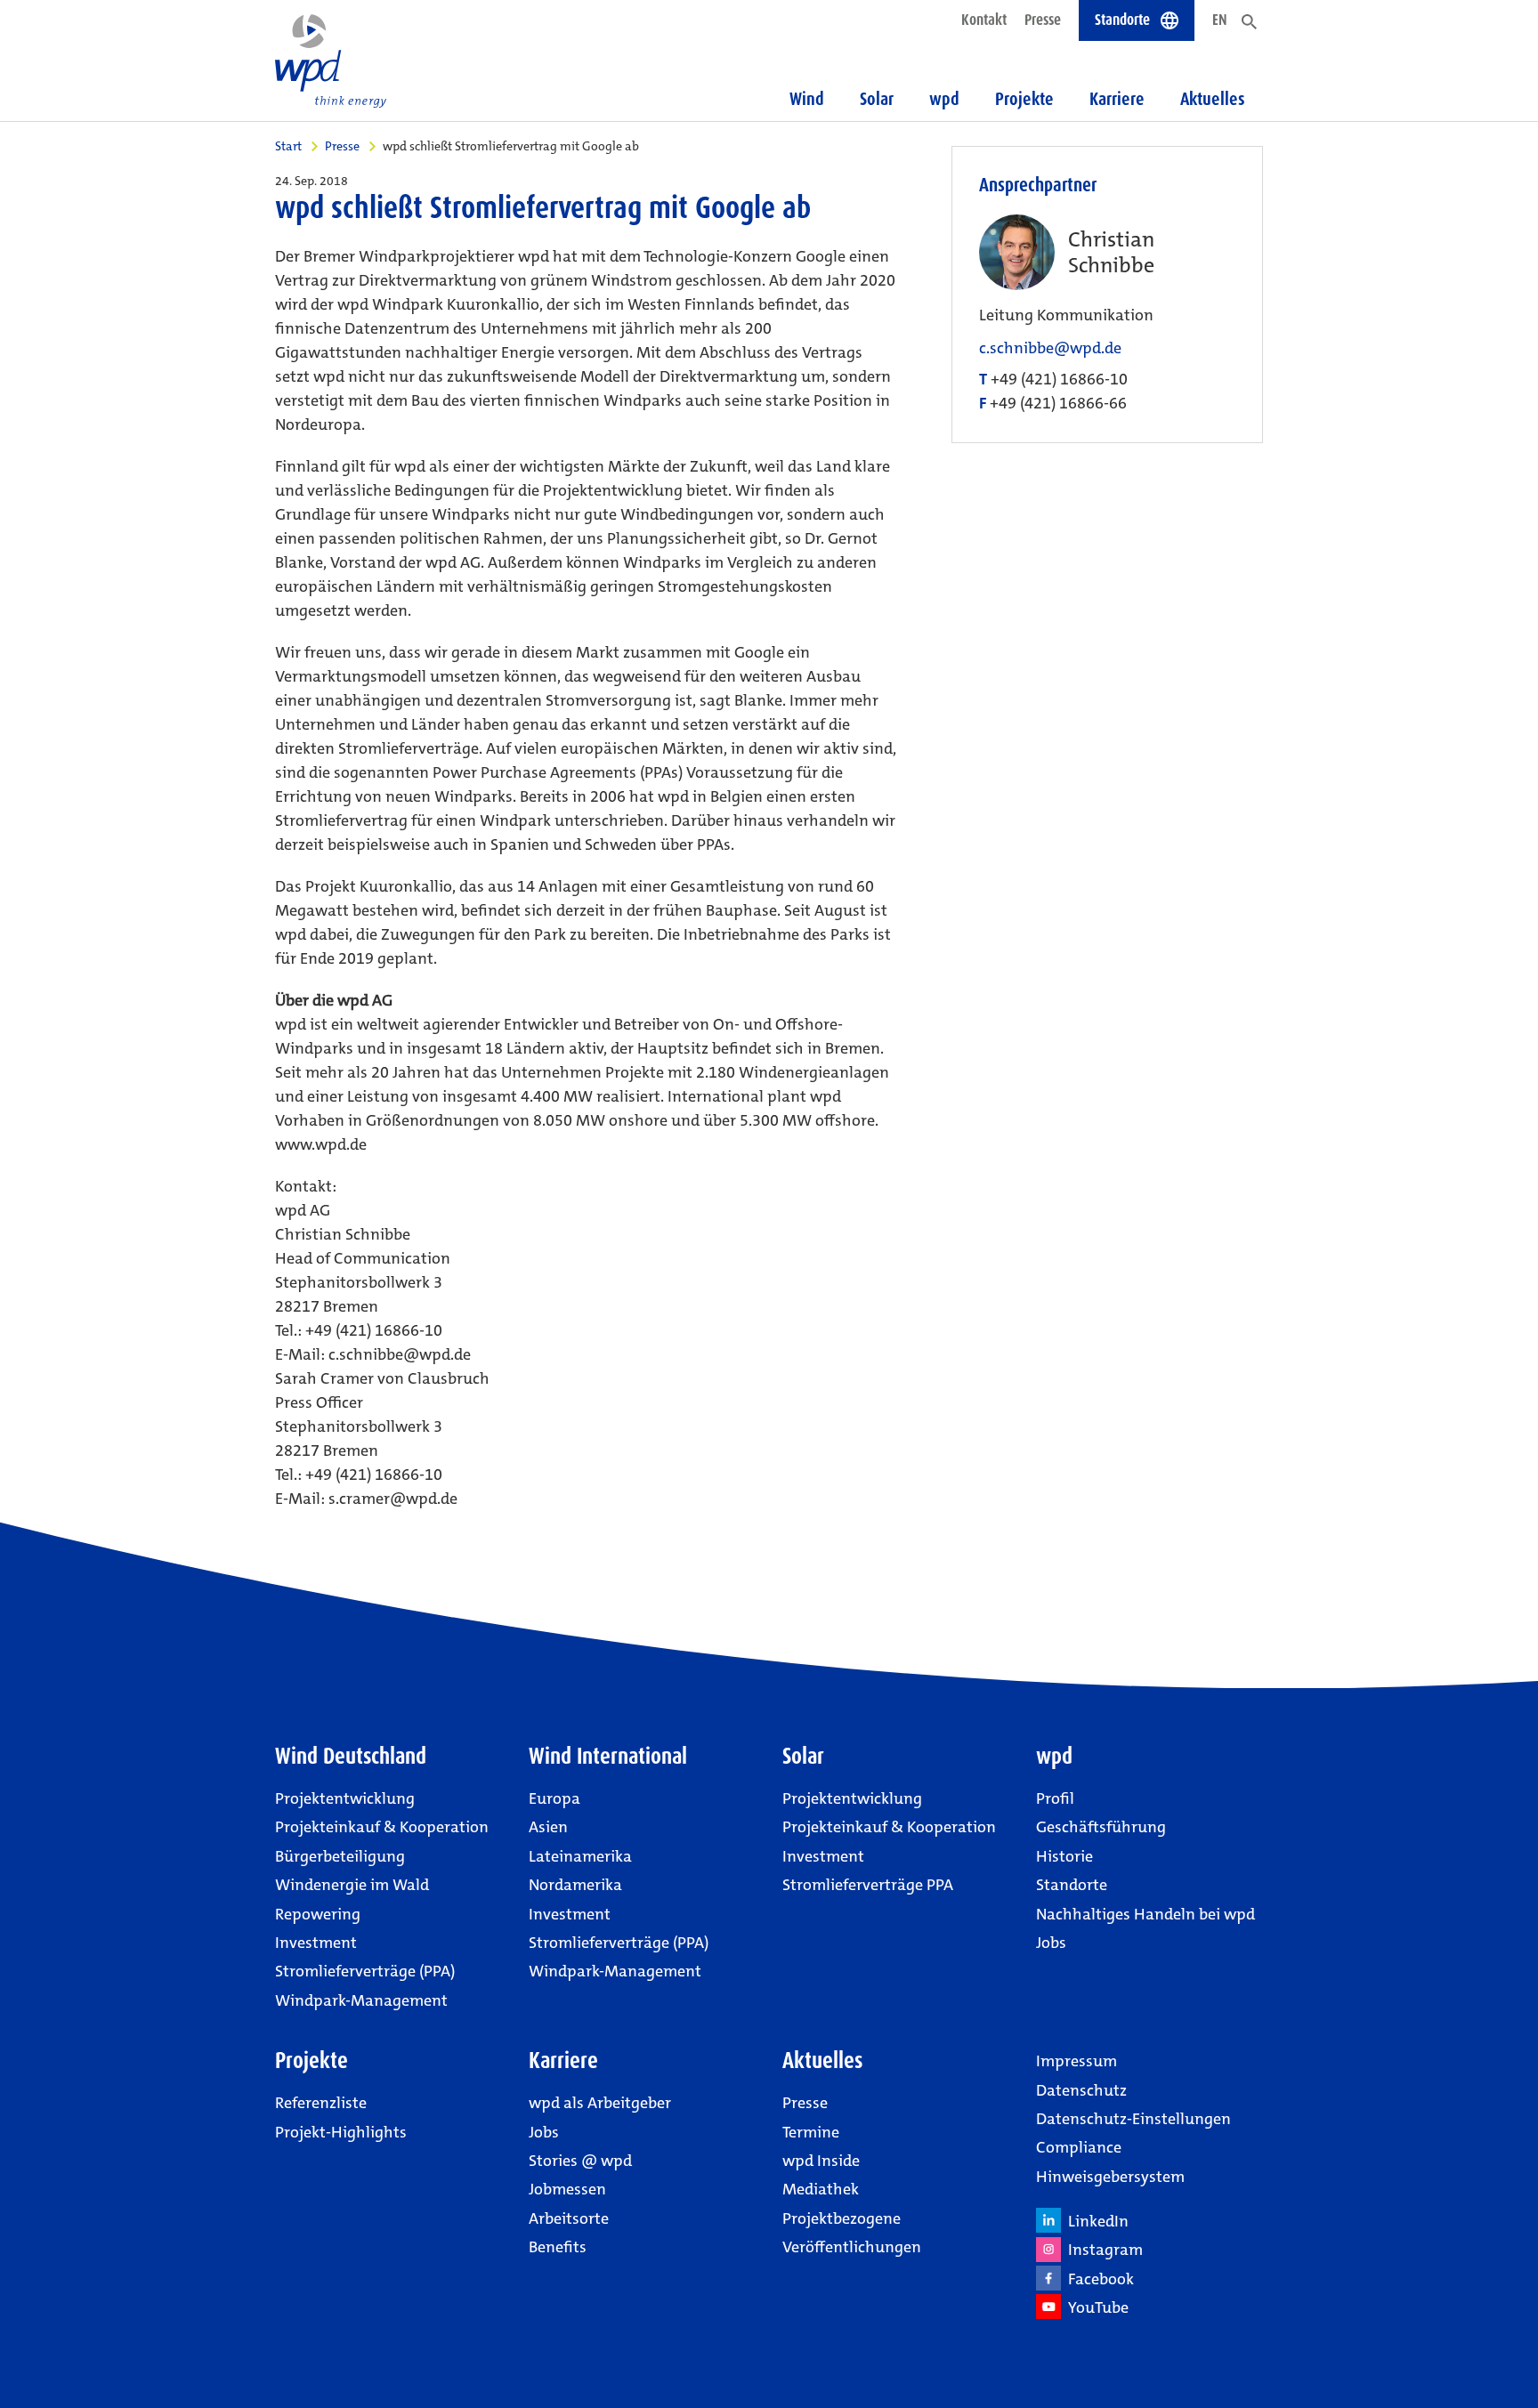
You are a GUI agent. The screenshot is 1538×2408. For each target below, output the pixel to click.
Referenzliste (321, 2103)
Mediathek (821, 2189)
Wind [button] (807, 99)
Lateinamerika (580, 1856)
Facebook (1097, 2279)
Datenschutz (1081, 2090)
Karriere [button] (1117, 99)
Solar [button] (877, 99)
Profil (1055, 1798)
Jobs (1051, 1943)
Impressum (1077, 2061)
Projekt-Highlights (341, 2132)
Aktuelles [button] (1213, 99)
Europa (554, 1798)
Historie (1064, 1856)
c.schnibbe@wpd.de (1050, 348)
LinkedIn (1095, 2221)
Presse (1043, 20)
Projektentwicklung (345, 1798)
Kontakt (984, 20)
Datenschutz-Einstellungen (1133, 2119)
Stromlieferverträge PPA (868, 1885)
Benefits (558, 2247)
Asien (548, 1827)
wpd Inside (821, 2161)
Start (288, 146)
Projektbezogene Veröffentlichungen (852, 2233)
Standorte (1072, 1885)
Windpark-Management (361, 2000)
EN (1220, 20)
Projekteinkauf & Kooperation (382, 1827)
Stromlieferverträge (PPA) (365, 1971)
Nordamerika (575, 1885)
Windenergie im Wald (352, 1885)
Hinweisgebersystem (1110, 2177)
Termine (811, 2132)
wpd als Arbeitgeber (600, 2103)
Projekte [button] (1024, 99)
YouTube (1095, 2307)
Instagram (1102, 2250)
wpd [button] (944, 99)
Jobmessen (567, 2189)
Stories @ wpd (580, 2161)
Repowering (318, 1914)
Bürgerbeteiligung (340, 1856)
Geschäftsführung (1101, 1827)
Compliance (1079, 2147)
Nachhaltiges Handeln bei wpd (1145, 1914)
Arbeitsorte (569, 2218)
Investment (316, 1943)
